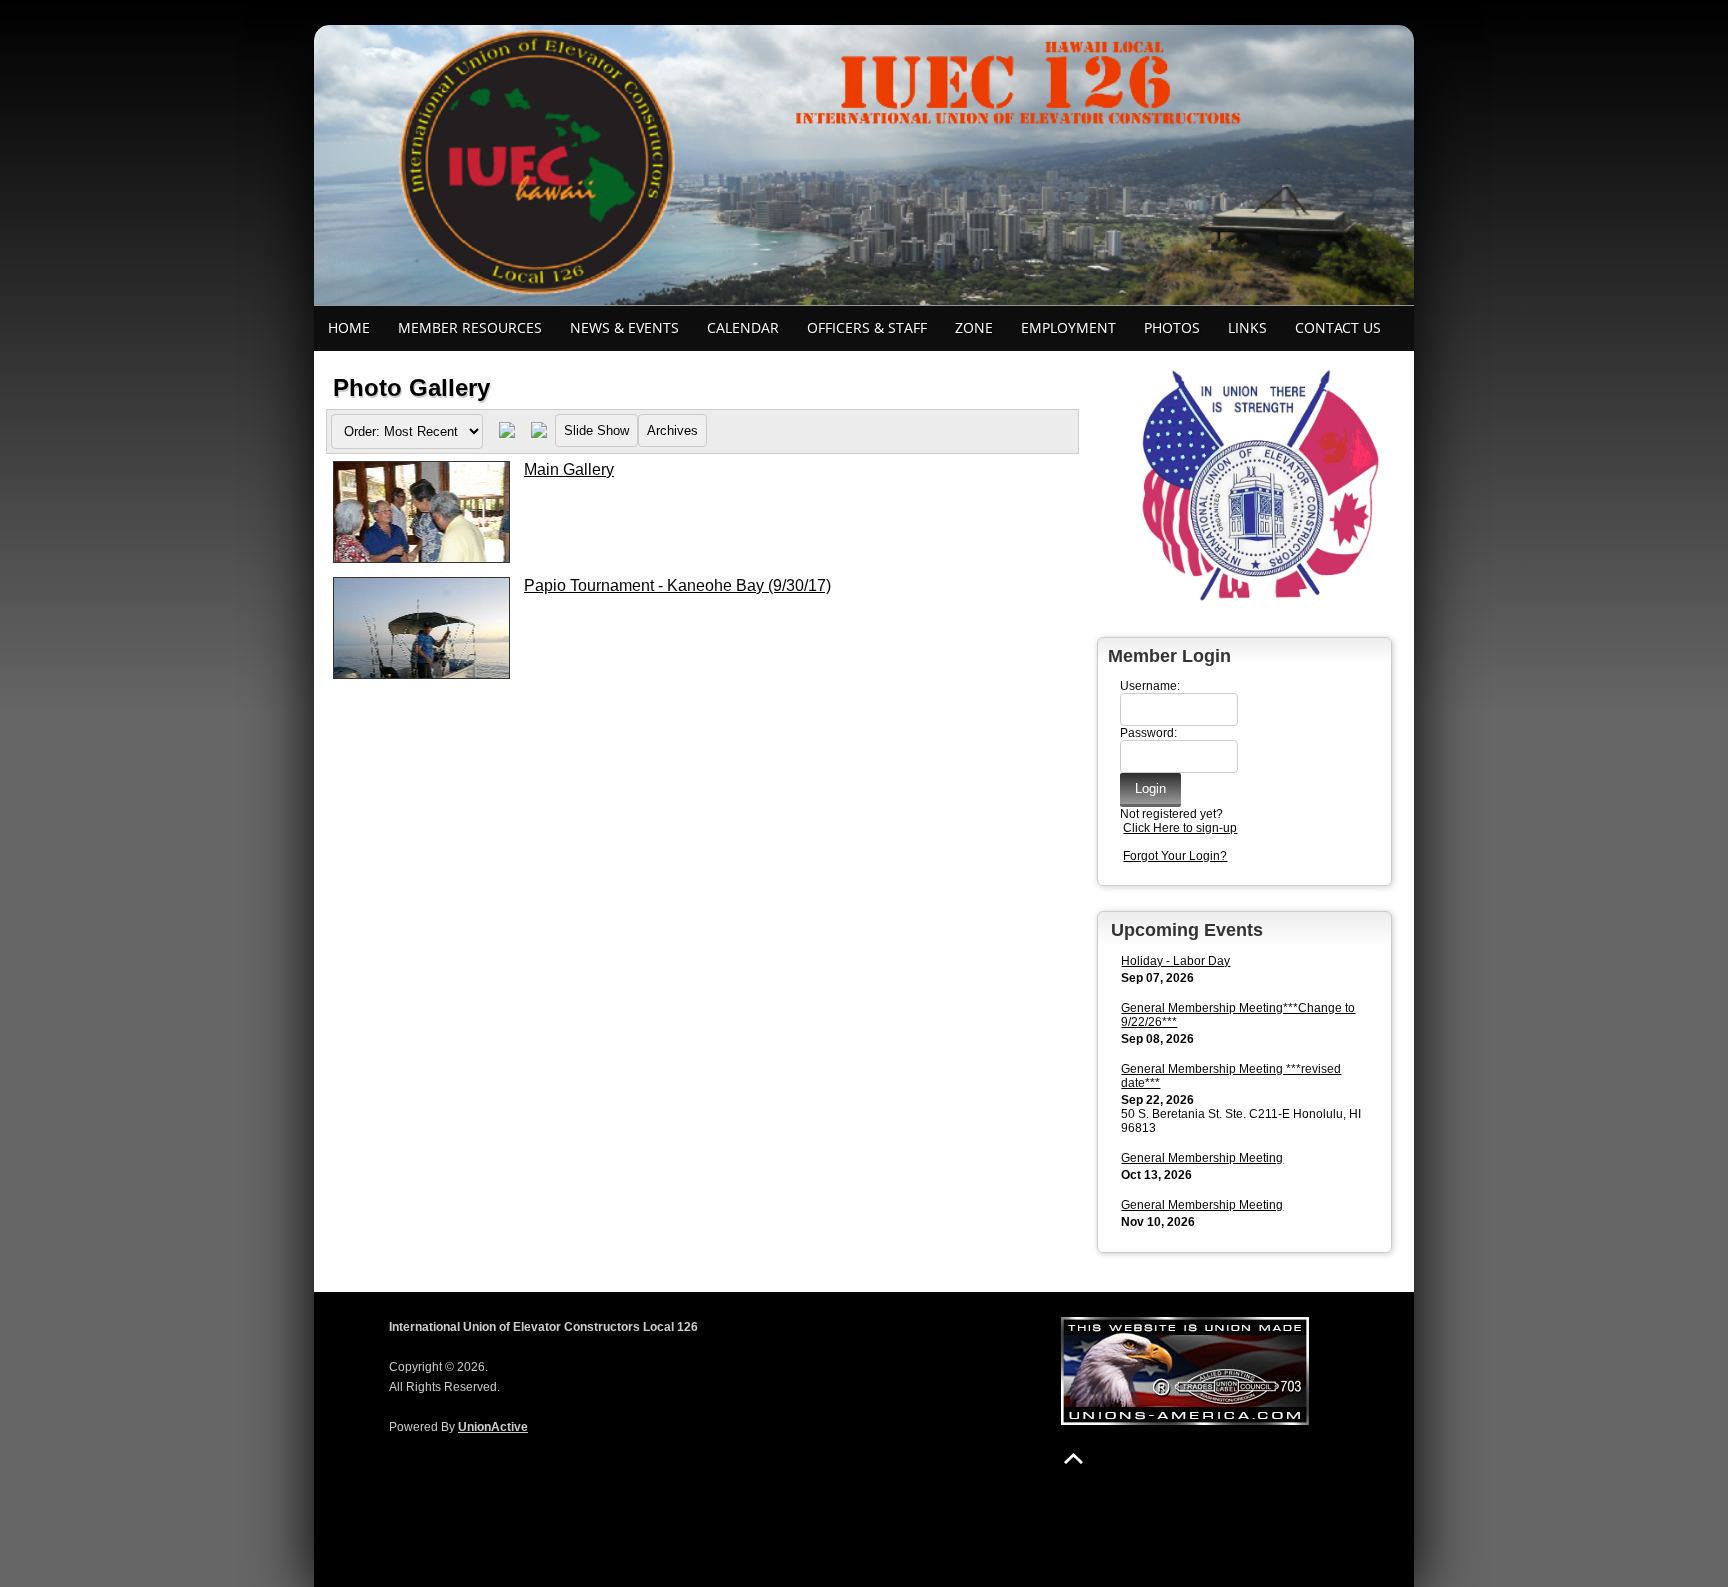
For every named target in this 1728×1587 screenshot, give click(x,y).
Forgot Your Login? (1175, 856)
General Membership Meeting (1202, 1158)
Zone (974, 327)
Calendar (743, 327)
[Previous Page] (507, 434)
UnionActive (493, 1427)
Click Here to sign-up (1180, 828)
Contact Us (1338, 327)
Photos (1172, 327)
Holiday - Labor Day (1175, 961)
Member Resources (470, 327)
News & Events (624, 327)
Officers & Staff (867, 327)
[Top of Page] (1073, 1458)
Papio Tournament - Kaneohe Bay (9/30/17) (677, 585)
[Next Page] (539, 434)
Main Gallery (569, 469)
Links (1247, 327)
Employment (1068, 327)
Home (349, 327)
